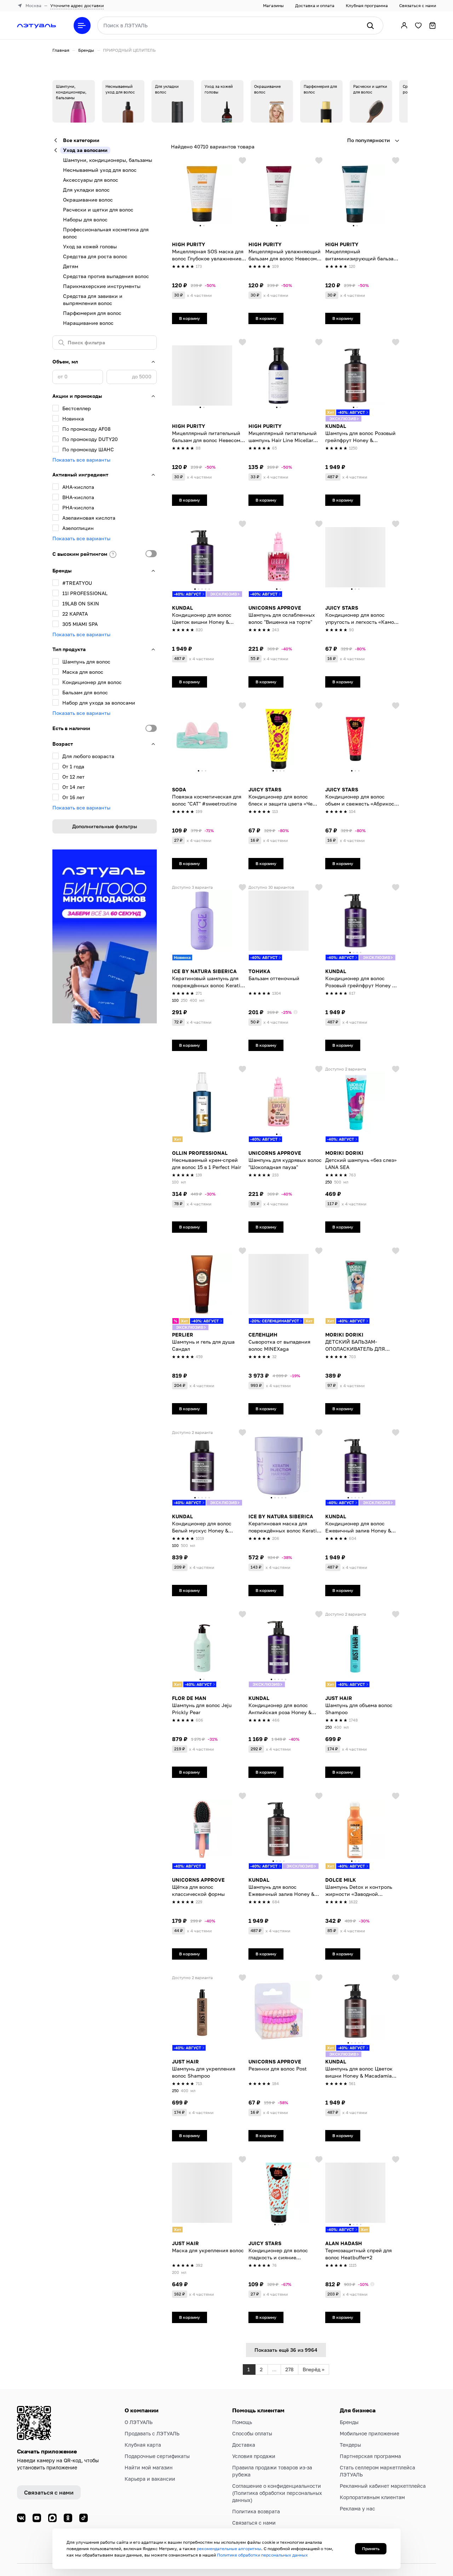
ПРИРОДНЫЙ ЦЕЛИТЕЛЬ (129, 50)
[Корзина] (432, 26)
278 (289, 2369)
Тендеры (350, 2445)
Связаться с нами (418, 5)
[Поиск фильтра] (105, 343)
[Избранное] (418, 26)
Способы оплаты (252, 2433)
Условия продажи (254, 2456)
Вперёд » (314, 2369)
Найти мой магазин (149, 2467)
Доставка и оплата (315, 5)
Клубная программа (367, 5)
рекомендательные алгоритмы (229, 2549)
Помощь (242, 2422)
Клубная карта (143, 2445)
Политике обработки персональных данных (262, 2555)
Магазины (273, 5)
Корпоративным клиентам (372, 2497)
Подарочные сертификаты (157, 2456)
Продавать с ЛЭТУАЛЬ (152, 2433)
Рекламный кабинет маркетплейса (383, 2486)
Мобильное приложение (369, 2433)
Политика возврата (256, 2511)
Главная (61, 50)
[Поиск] (370, 26)
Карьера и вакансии (150, 2479)
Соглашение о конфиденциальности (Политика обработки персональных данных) (277, 2493)
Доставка (244, 2445)
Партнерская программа (370, 2456)
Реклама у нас (357, 2509)
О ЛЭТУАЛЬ (139, 2422)
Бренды (86, 50)
